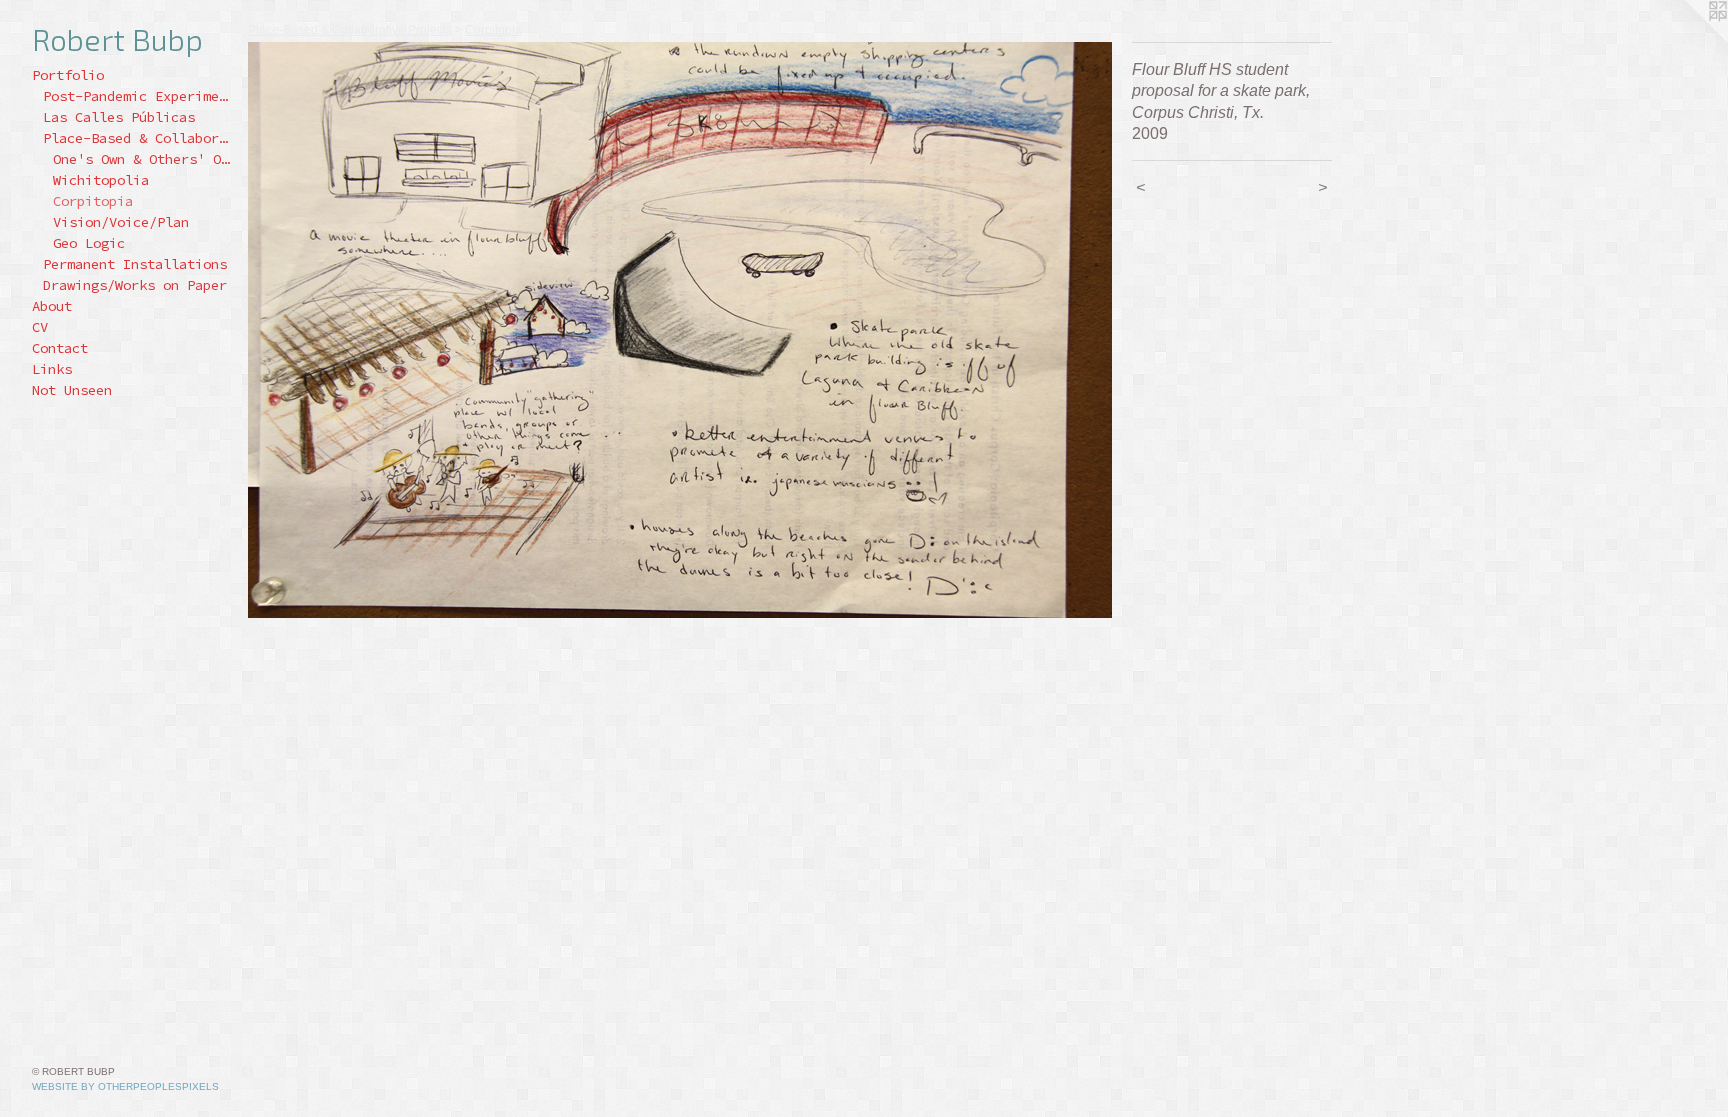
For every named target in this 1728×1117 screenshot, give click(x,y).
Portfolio (68, 75)
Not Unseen (72, 390)
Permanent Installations (135, 264)
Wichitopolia (101, 180)
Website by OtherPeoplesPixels (125, 1086)
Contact (60, 348)
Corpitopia (93, 201)
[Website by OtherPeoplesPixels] (1688, 40)
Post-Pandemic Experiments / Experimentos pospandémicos (138, 96)
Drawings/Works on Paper (135, 285)
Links (52, 369)
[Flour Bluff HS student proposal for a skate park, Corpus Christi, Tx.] (680, 330)
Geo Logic (89, 243)
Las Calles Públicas (119, 117)
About (52, 306)
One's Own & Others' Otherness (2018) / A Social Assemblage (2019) (142, 159)
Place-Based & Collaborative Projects (138, 138)
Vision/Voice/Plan (121, 222)
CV (40, 327)
